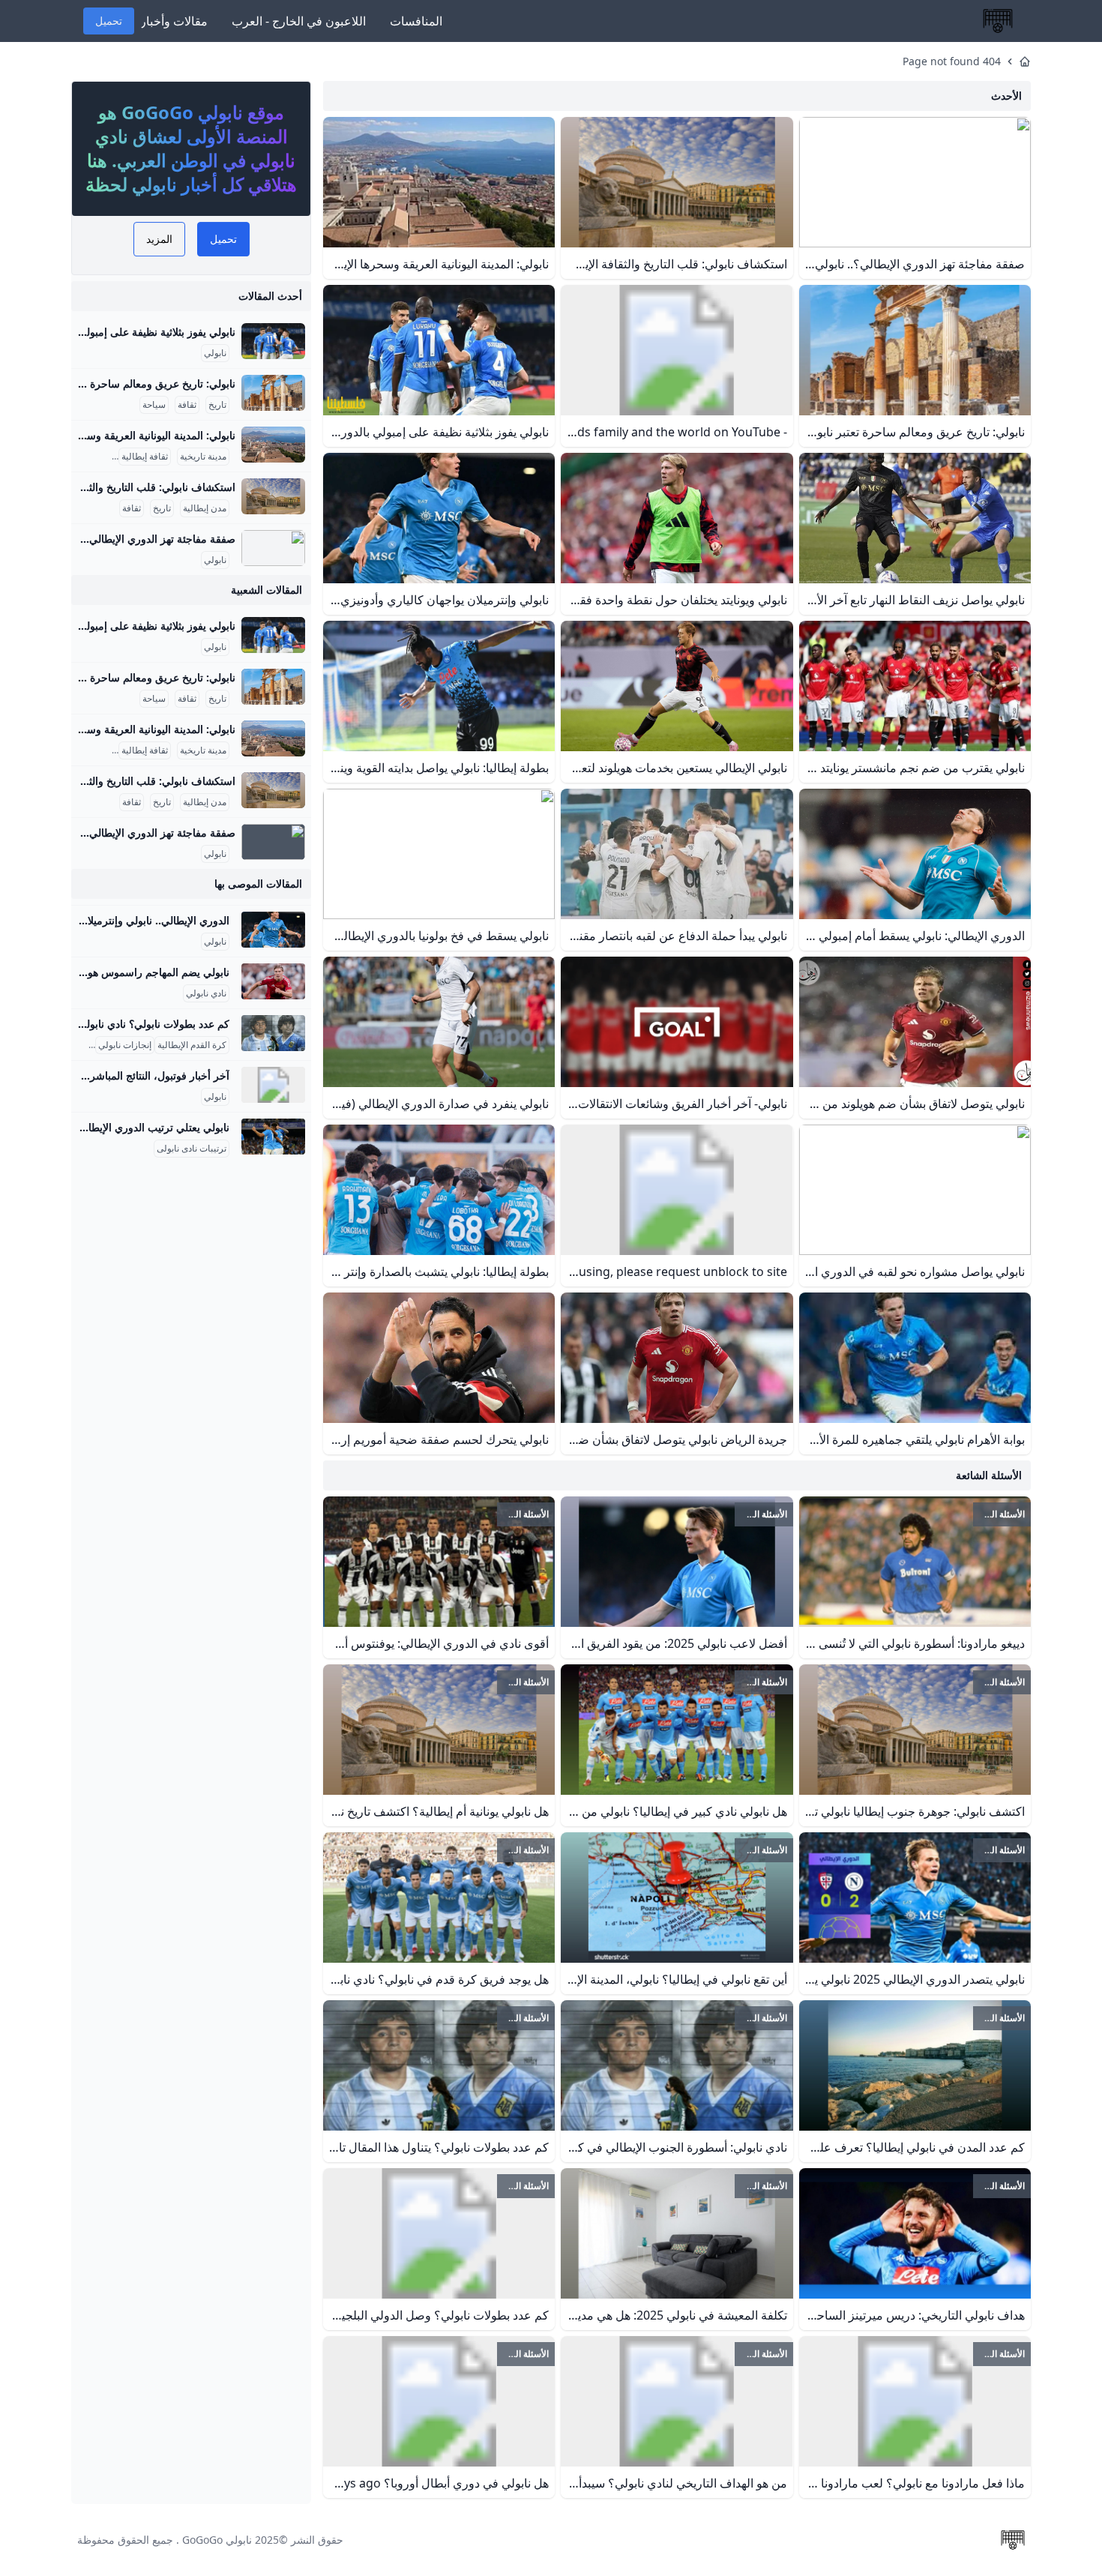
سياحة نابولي (85, 457)
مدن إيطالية (205, 508)
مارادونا (78, 1045)
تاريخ (217, 405)
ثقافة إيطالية (145, 457)
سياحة (154, 405)
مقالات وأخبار (174, 21)
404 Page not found (952, 61)
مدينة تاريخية (203, 457)
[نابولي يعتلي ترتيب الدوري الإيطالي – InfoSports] (273, 1137)
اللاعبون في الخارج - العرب (299, 21)
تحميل (109, 21)
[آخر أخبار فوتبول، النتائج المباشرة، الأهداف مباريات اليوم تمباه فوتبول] (273, 1085)
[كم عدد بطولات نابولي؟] (273, 1033)
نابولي (215, 353)
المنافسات (416, 21)
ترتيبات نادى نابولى (192, 1149)
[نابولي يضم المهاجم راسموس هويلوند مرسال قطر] (273, 981)
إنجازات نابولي (125, 1045)
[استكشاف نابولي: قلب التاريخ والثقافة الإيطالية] (273, 496)
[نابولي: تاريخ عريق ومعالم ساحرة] (273, 393)
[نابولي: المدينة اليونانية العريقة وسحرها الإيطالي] (273, 445)
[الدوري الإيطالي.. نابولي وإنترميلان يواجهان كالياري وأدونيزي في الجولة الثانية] (273, 930)
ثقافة (187, 405)
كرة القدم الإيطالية (192, 1045)
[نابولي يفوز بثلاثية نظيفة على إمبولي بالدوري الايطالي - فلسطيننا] (273, 341)
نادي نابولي (206, 993)
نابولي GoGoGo (217, 2540)
